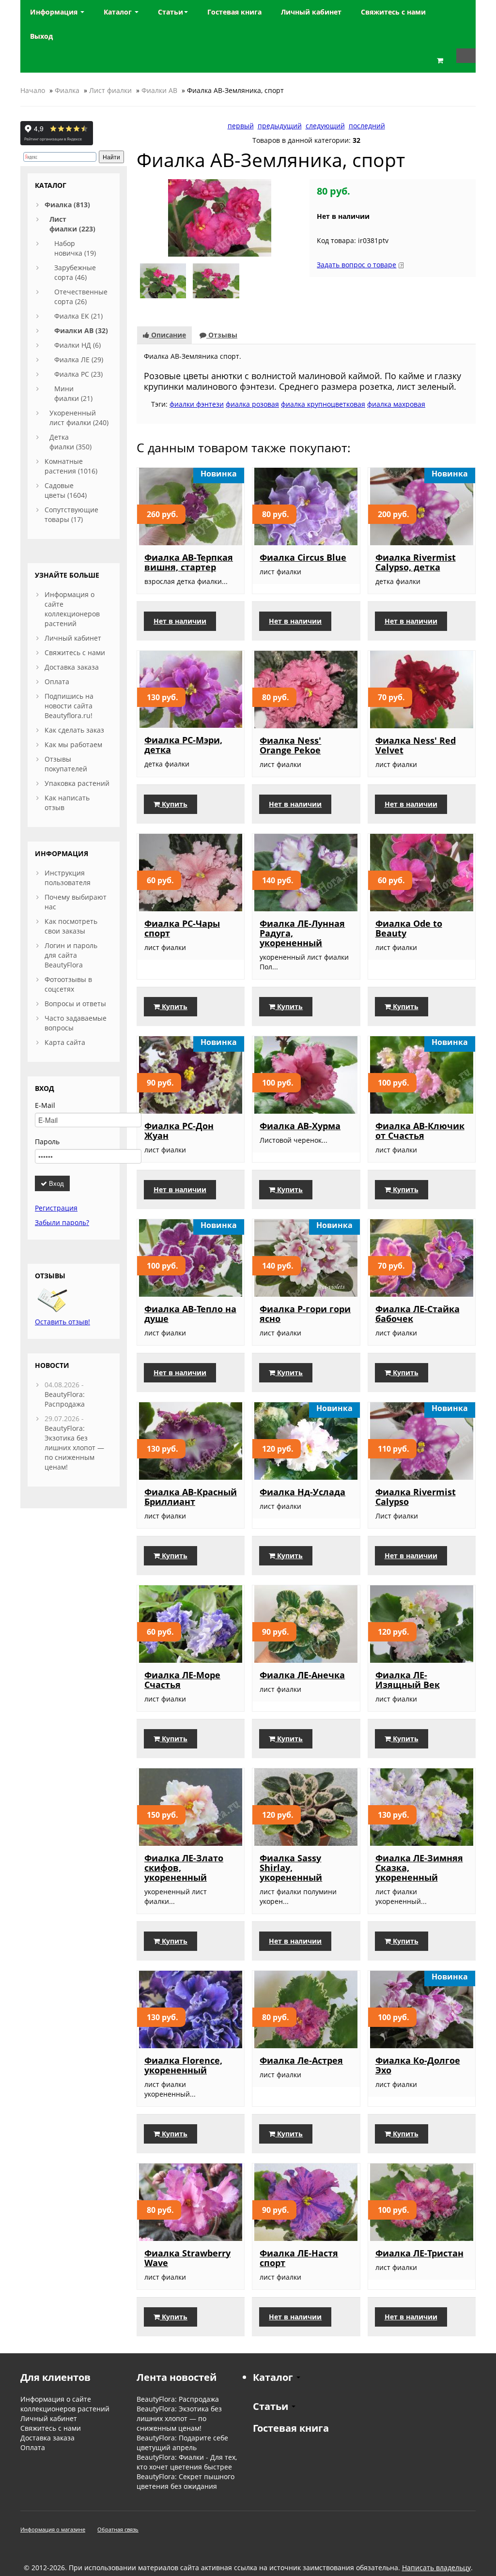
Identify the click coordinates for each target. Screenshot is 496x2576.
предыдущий (280, 126)
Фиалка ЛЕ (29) (79, 360)
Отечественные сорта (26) (81, 297)
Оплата (57, 682)
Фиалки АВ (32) (81, 330)
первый (241, 126)
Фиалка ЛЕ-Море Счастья (182, 1680)
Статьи (170, 12)
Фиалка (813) (67, 205)
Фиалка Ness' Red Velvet (416, 745)
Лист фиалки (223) (72, 224)
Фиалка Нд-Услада (302, 1492)
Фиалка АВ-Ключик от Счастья (420, 1131)
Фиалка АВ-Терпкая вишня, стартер (189, 562)
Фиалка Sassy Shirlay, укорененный (291, 1868)
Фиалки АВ (159, 90)
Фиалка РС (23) (78, 374)
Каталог (119, 12)
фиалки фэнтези (197, 404)
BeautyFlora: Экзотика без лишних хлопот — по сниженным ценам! (74, 1448)
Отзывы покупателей (66, 764)
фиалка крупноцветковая (323, 404)
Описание (168, 335)
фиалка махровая (396, 404)
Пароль (47, 1142)
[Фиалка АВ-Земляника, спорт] (220, 217)
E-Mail (45, 1105)
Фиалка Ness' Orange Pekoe (290, 745)
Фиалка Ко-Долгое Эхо (418, 2065)
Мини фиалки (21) (73, 393)
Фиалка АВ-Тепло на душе (190, 1314)
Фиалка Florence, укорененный (183, 2065)
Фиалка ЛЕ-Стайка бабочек (418, 1314)
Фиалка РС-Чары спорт (182, 928)
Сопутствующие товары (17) (71, 514)
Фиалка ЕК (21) (78, 316)
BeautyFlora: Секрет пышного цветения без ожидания (186, 2481)
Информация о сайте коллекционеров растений (72, 609)
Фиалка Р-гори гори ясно (305, 1314)
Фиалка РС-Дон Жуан (179, 1131)
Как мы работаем (73, 744)
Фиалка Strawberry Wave (187, 2258)
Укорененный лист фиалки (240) (79, 418)
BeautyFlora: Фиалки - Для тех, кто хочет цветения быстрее (187, 2462)
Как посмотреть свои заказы (71, 926)
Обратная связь (118, 2529)
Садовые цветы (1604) (66, 490)
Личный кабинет (73, 638)
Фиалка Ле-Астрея (301, 2060)
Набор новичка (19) (75, 248)
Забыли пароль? (62, 1222)
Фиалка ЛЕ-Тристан (419, 2253)
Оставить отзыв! (62, 1322)
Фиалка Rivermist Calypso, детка (416, 562)
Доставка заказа (72, 667)
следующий (325, 126)
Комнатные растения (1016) (71, 466)
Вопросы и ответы (75, 1004)
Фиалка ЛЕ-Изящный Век (408, 1680)
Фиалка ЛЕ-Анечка (302, 1675)
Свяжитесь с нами (75, 652)
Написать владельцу (436, 2568)
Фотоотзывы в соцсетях (68, 984)
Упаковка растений (77, 783)
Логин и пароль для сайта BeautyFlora (71, 955)
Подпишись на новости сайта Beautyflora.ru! (69, 706)
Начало (33, 90)
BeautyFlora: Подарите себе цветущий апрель (182, 2443)
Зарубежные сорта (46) (75, 272)
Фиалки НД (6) (77, 345)
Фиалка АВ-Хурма (300, 1126)
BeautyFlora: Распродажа (65, 1399)
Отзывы (222, 335)
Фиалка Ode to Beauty (409, 928)
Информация (55, 12)
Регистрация (56, 1208)
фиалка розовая (252, 404)
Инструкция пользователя (68, 878)
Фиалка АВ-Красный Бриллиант (191, 1497)
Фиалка (67, 90)
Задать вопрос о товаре (356, 265)
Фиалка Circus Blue (303, 557)
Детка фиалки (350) (70, 442)
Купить (174, 804)
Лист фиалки (110, 90)
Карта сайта (65, 1042)
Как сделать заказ (74, 730)
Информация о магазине (53, 2529)
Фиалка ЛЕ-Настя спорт (299, 2258)
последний (367, 126)
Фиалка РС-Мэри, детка (183, 745)
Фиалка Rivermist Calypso (416, 1497)
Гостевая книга (291, 2428)
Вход (55, 1183)
